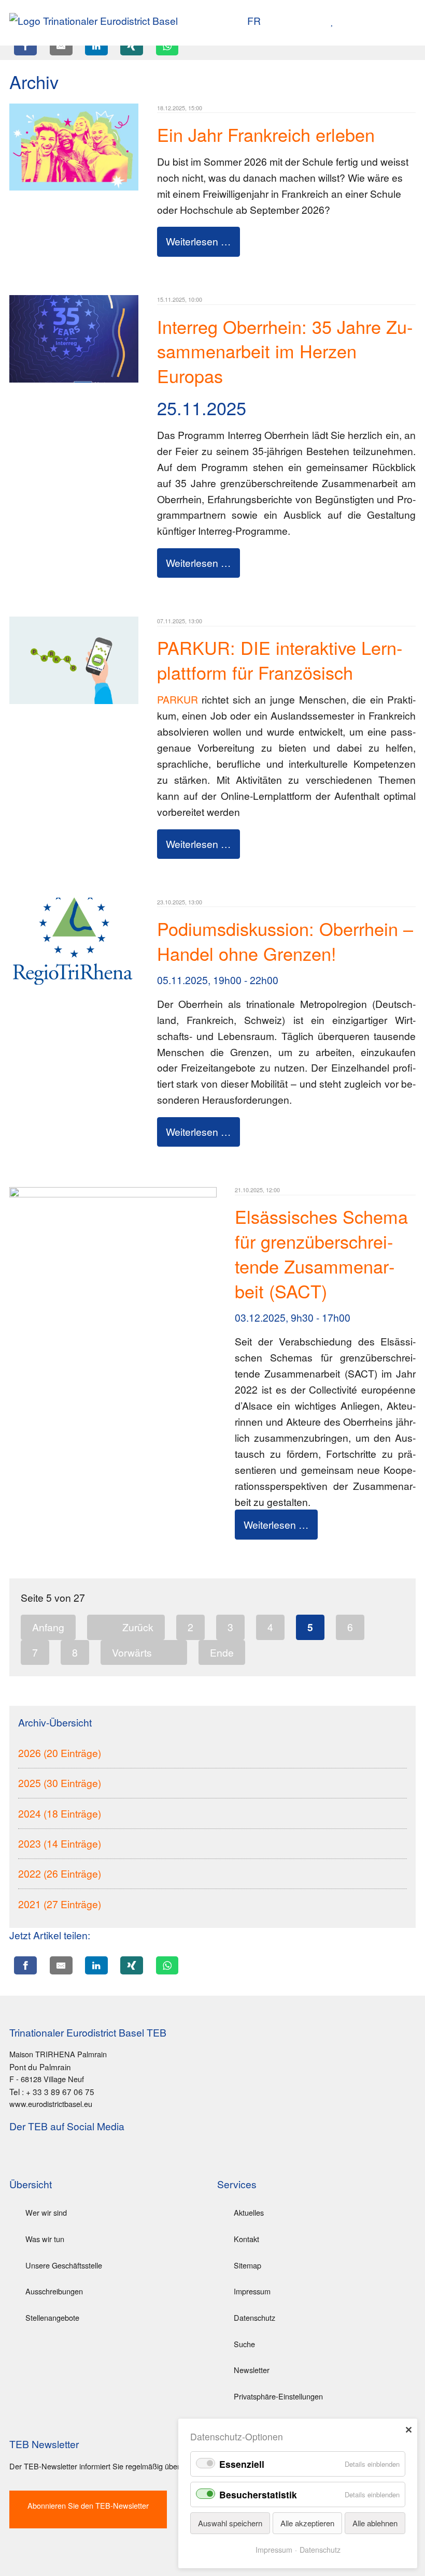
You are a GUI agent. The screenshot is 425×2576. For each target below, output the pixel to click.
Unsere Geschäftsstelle (64, 2265)
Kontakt (246, 2239)
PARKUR (178, 699)
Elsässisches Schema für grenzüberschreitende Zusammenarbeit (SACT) (321, 1254)
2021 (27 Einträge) (60, 1904)
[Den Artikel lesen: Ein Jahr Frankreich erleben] (74, 186)
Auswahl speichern (230, 2523)
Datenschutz (254, 2317)
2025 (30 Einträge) (60, 1783)
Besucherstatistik (258, 2494)
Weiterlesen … (198, 241)
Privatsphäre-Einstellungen (278, 2396)
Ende (222, 1652)
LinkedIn (37, 2155)
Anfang (48, 1627)
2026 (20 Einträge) (60, 1753)
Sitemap (247, 2265)
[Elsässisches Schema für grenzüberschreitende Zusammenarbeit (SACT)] (113, 1193)
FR (254, 20)
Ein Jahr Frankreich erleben (266, 134)
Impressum (252, 2291)
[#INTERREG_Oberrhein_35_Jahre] (74, 378)
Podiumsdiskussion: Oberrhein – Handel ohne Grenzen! (285, 941)
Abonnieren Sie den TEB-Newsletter (88, 2505)
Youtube (18, 2155)
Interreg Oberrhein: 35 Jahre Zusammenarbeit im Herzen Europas (285, 351)
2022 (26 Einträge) (60, 1873)
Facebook (56, 2155)
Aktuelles (249, 2212)
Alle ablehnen (375, 2523)
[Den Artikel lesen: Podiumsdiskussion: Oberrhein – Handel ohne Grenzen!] (74, 980)
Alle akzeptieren (307, 2523)
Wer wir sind (46, 2212)
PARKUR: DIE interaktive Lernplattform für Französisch (280, 660)
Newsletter (252, 2370)
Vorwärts (132, 1652)
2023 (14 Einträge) (60, 1843)
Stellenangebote (52, 2317)
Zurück (138, 1627)
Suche (244, 2344)
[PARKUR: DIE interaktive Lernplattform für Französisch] (74, 700)
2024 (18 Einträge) (60, 1813)
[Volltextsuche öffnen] (336, 21)
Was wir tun (45, 2239)
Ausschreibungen (54, 2291)
